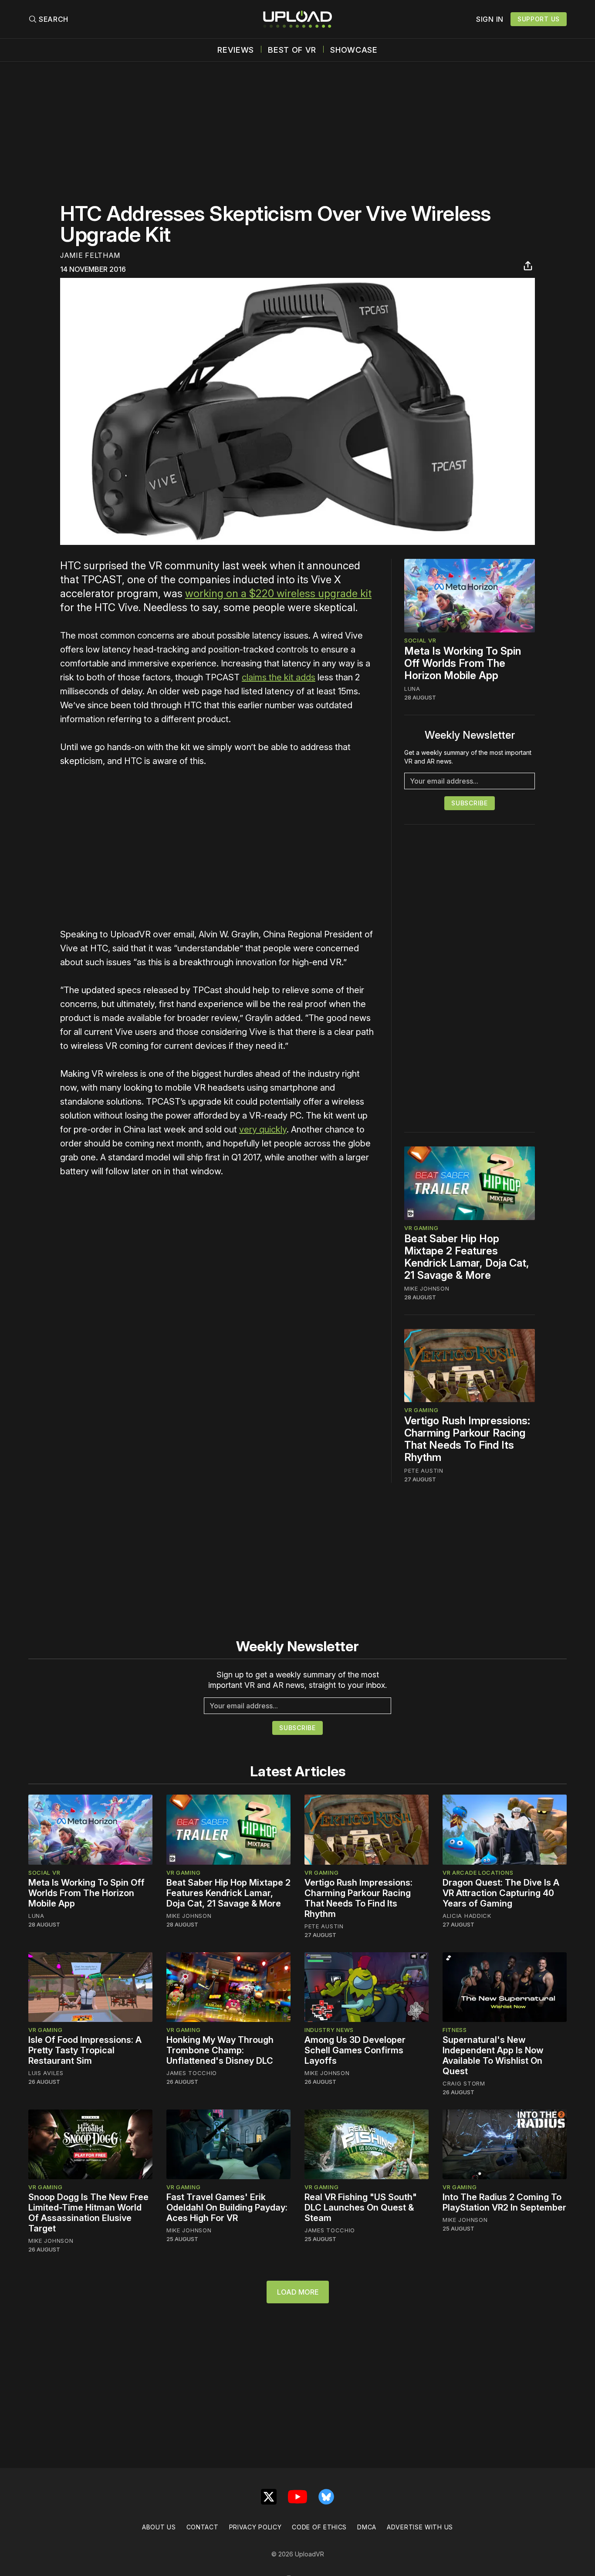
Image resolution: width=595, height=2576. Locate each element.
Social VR (420, 640)
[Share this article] (528, 266)
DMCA (367, 2527)
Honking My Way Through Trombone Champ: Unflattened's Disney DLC (220, 2050)
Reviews (236, 50)
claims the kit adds (279, 677)
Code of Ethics (319, 2527)
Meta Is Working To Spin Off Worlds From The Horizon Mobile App (463, 663)
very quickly (263, 1129)
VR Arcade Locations (478, 1873)
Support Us (539, 19)
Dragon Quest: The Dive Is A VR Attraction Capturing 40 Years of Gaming (501, 1893)
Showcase (354, 50)
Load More (298, 2292)
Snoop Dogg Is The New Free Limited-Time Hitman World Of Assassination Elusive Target (88, 2213)
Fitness (455, 2030)
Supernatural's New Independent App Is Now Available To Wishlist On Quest (493, 2055)
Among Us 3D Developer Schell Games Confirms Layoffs (355, 2050)
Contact (203, 2527)
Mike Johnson (427, 1288)
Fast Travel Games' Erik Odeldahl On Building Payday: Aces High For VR (227, 2208)
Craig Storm (464, 2083)
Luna (412, 689)
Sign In (490, 19)
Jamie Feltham (90, 255)
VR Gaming (421, 1228)
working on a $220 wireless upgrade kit (278, 593)
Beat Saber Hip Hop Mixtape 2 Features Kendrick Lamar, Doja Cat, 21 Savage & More (467, 1257)
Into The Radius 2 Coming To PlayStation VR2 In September (504, 2202)
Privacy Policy (255, 2527)
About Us (159, 2527)
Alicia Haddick (467, 1916)
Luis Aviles (46, 2073)
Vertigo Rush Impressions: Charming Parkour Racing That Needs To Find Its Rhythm (467, 1439)
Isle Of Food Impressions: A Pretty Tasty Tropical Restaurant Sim (85, 2050)
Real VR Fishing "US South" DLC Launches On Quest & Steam (361, 2208)
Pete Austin (424, 1471)
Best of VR (292, 50)
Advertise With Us (420, 2527)
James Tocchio (192, 2073)
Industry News (329, 2030)
